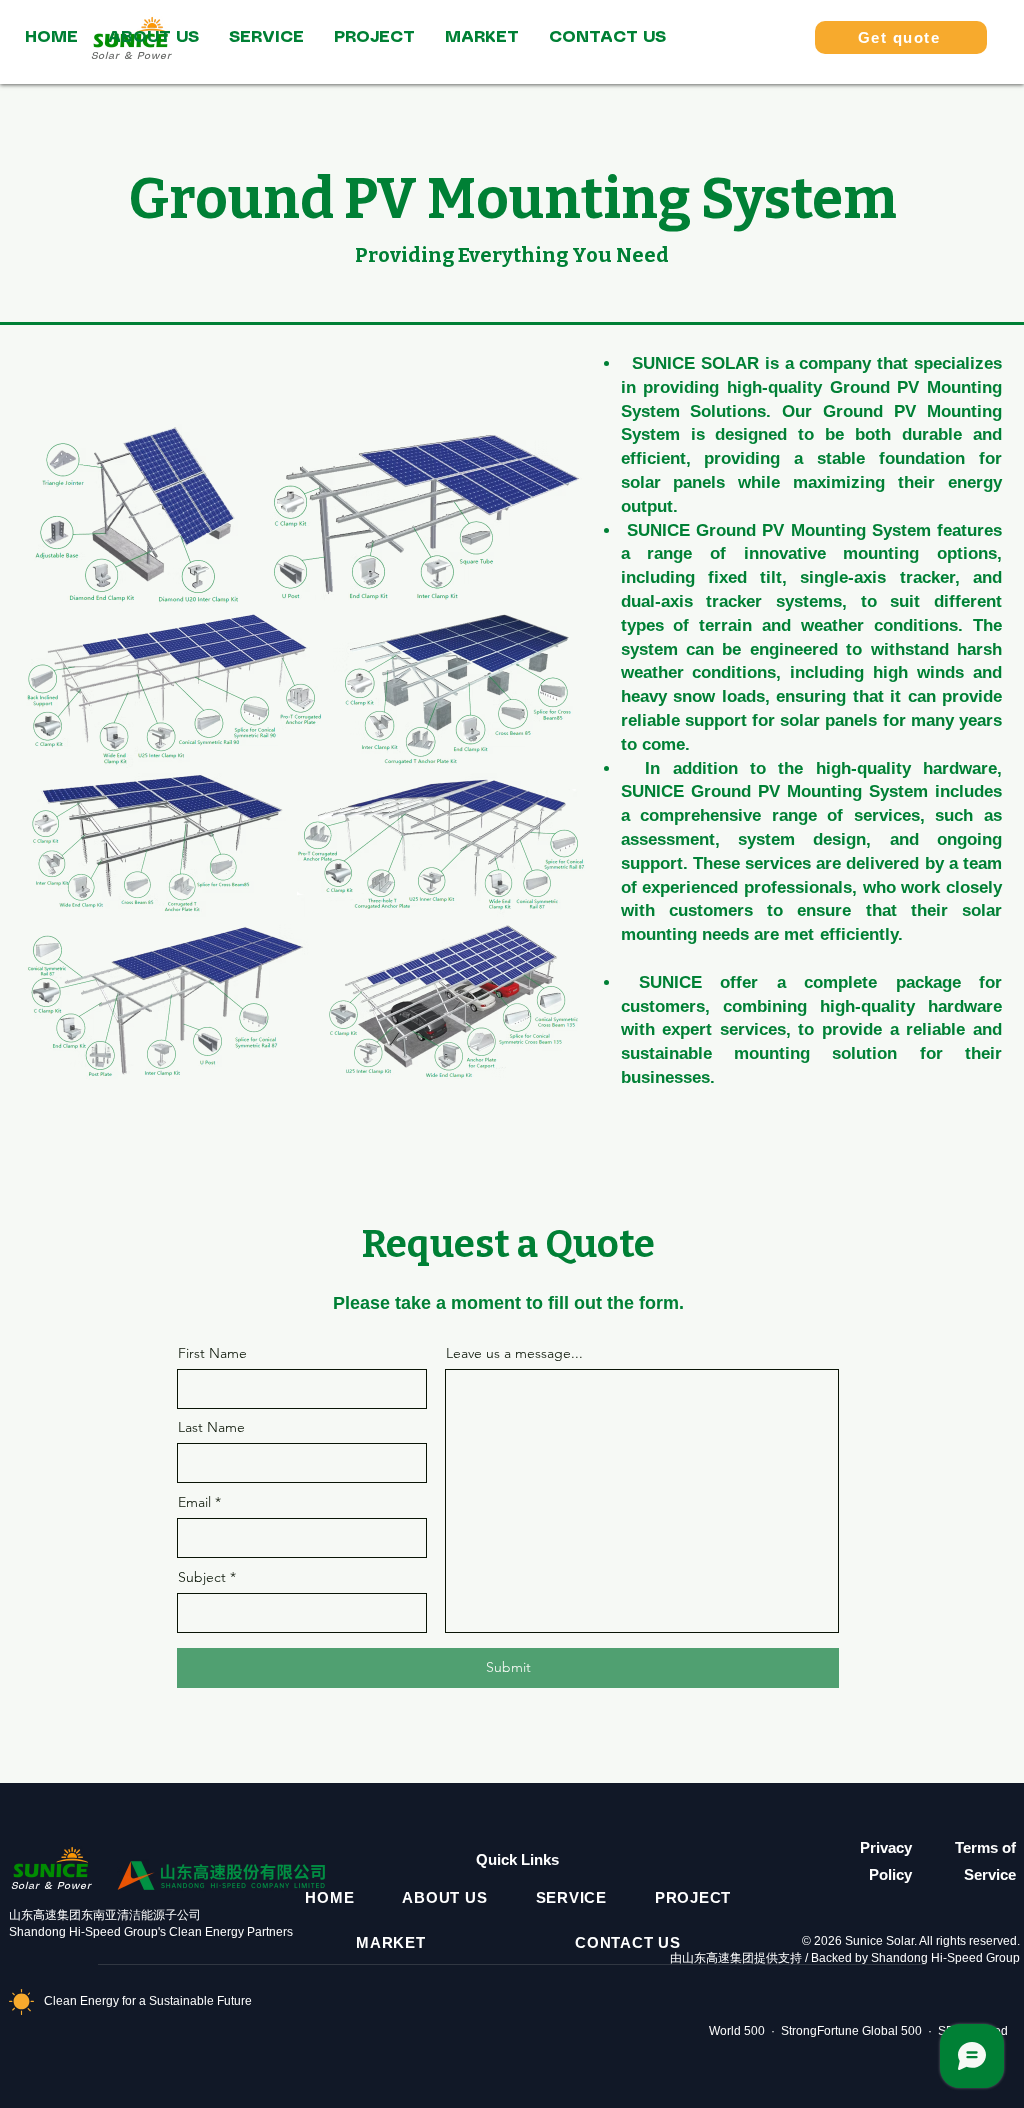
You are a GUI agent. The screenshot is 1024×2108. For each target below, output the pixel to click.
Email (194, 1502)
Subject (202, 1577)
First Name (212, 1353)
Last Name (211, 1427)
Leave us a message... (514, 1353)
